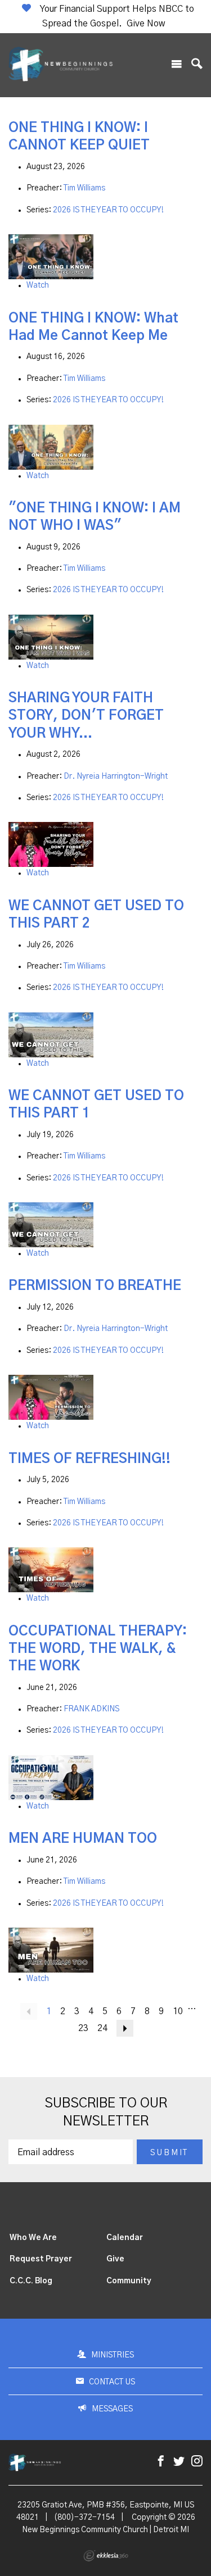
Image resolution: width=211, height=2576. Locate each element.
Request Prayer (41, 2259)
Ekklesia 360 (106, 2556)
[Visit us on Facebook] (161, 2462)
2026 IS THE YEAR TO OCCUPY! (108, 210)
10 (178, 2011)
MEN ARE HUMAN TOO (83, 1839)
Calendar (125, 2238)
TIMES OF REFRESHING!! (89, 1459)
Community (129, 2281)
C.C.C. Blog (31, 2281)
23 (83, 2028)
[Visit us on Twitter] (179, 2462)
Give (115, 2259)
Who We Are (33, 2238)
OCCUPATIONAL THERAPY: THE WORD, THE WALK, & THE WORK (98, 1649)
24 (102, 2028)
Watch (38, 285)
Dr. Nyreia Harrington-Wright (116, 776)
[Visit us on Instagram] (197, 2462)
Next (125, 2028)
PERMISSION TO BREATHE (95, 1286)
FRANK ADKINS (91, 1709)
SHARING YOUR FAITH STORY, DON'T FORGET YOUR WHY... (86, 716)
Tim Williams (84, 188)
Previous (29, 2011)
